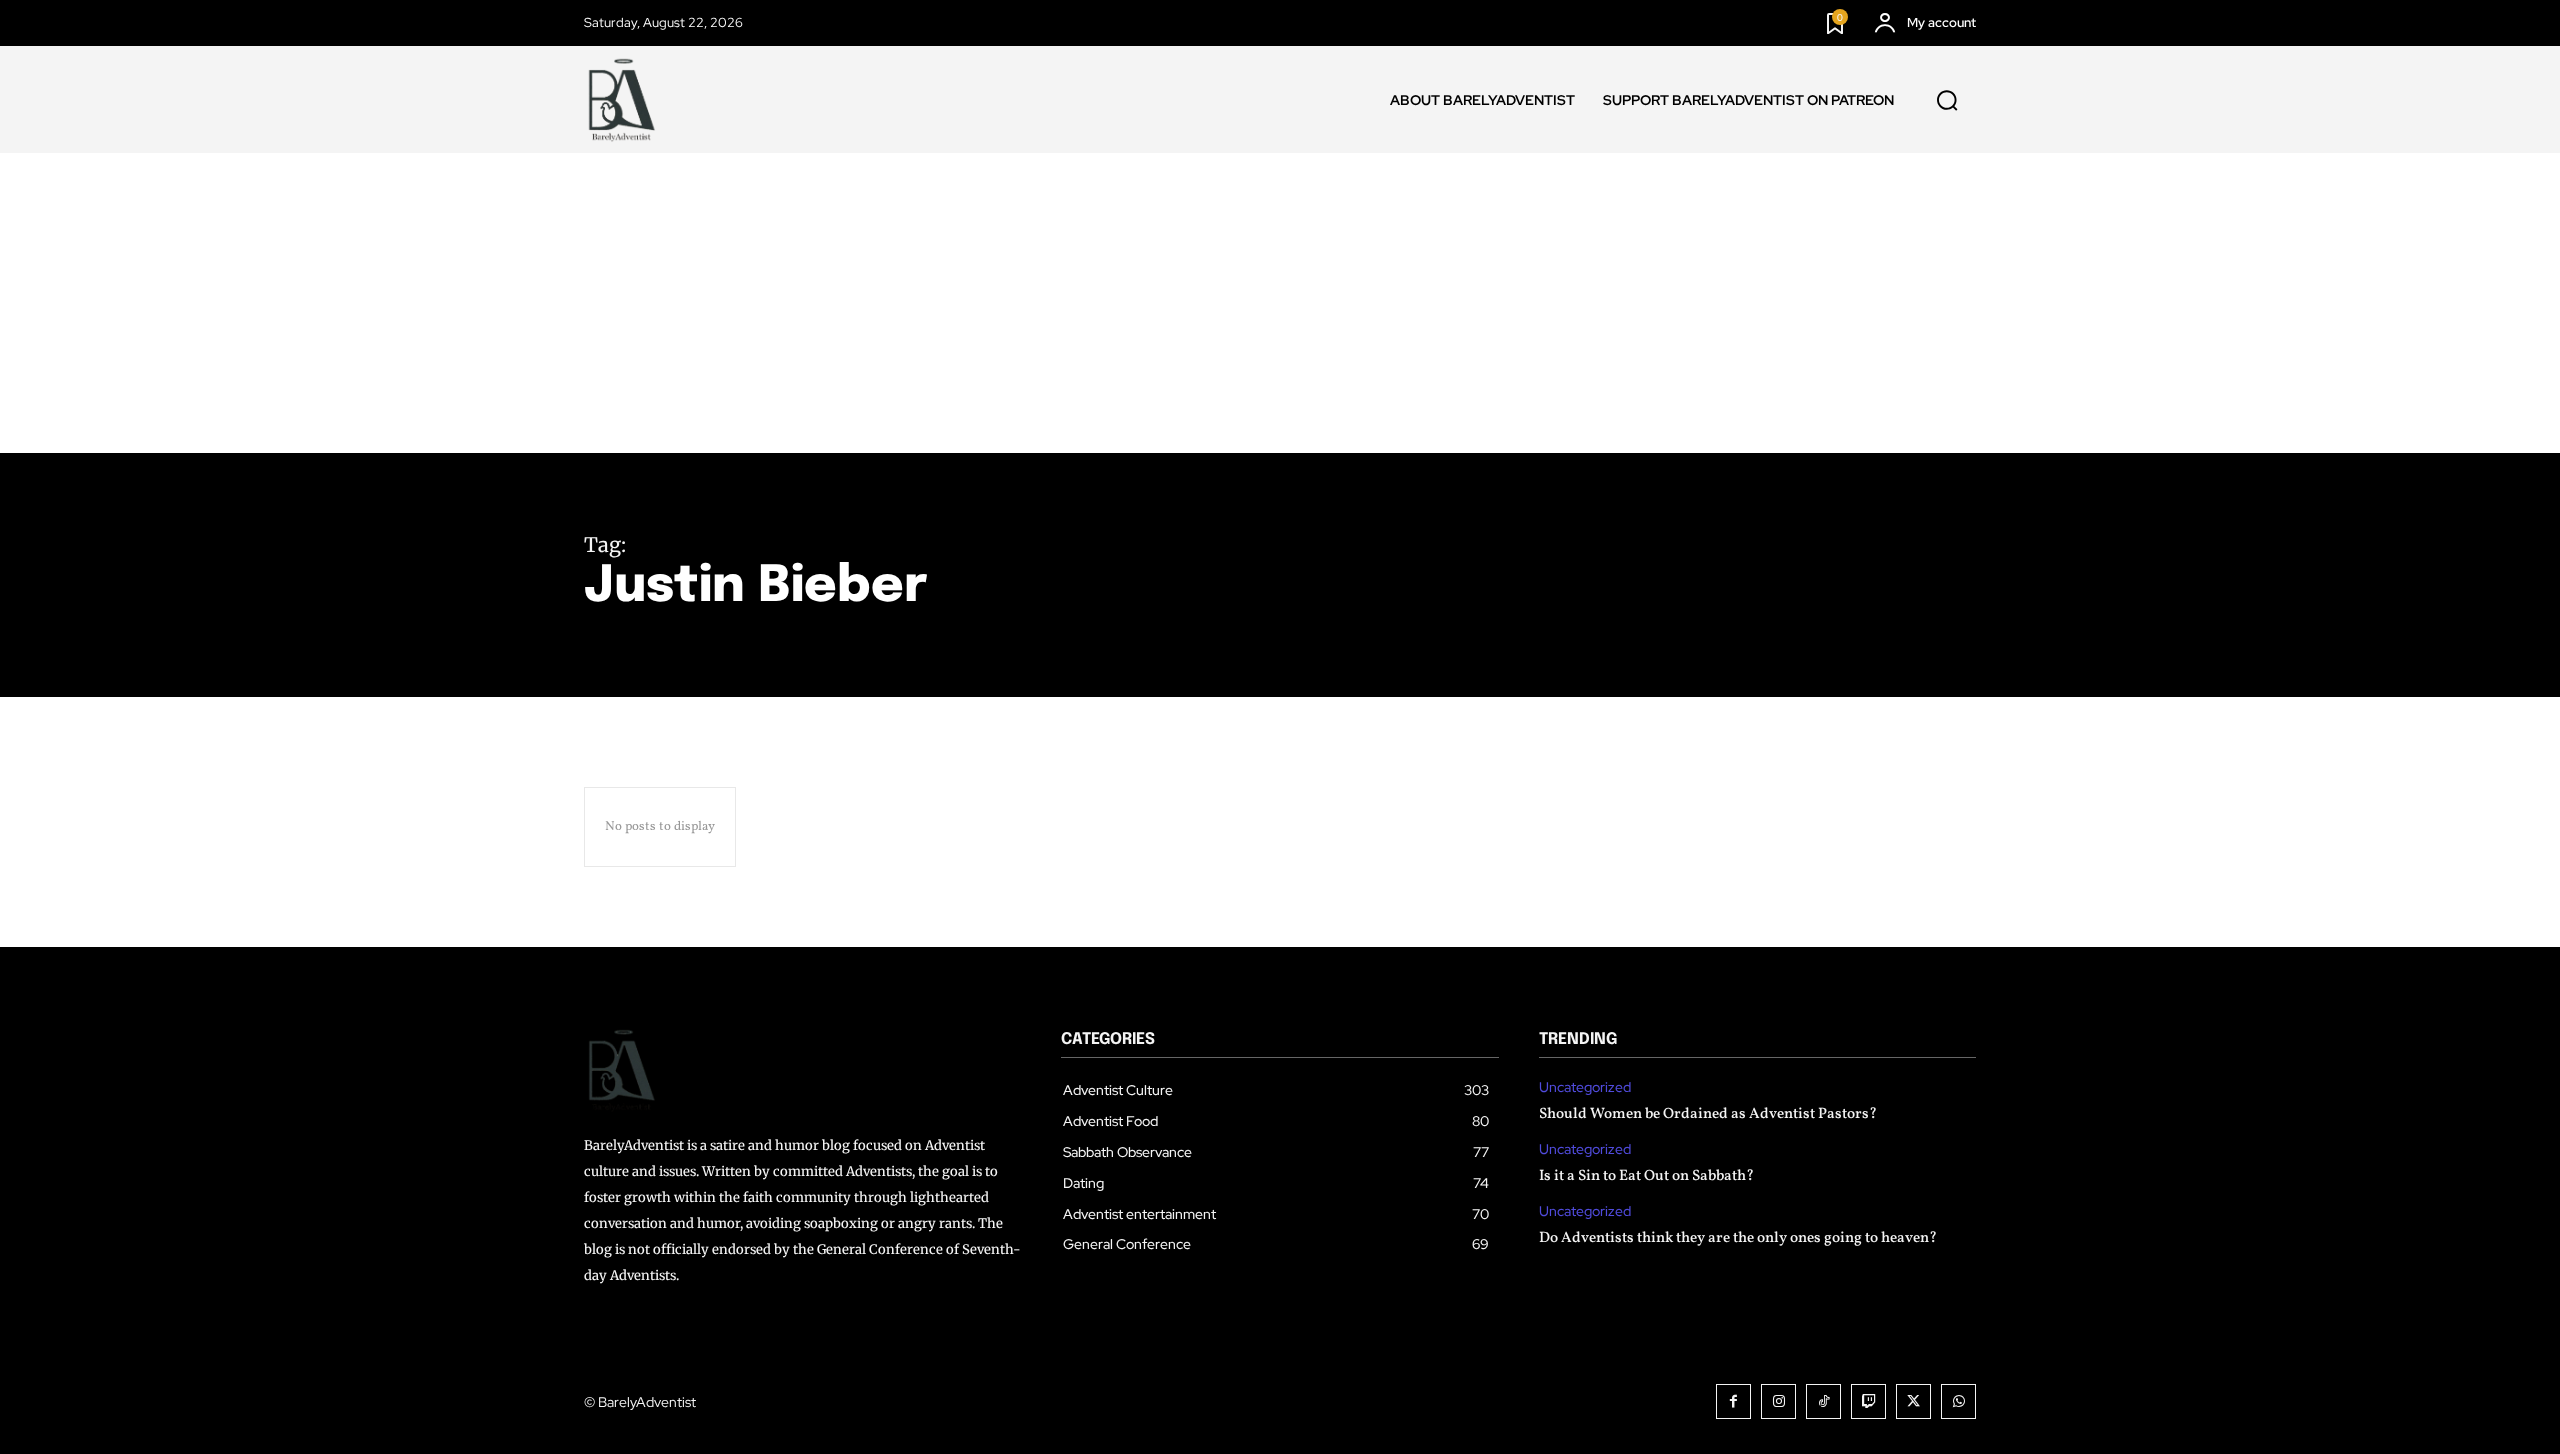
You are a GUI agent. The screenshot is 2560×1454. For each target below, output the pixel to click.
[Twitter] (1913, 1401)
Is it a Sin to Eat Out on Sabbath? (1646, 1176)
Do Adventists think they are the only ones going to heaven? (1738, 1238)
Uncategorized (1585, 1087)
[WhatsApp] (1958, 1401)
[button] (1947, 100)
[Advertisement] (1280, 303)
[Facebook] (1733, 1401)
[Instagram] (1778, 1401)
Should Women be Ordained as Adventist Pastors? (1708, 1114)
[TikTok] (1823, 1401)
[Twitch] (1868, 1401)
